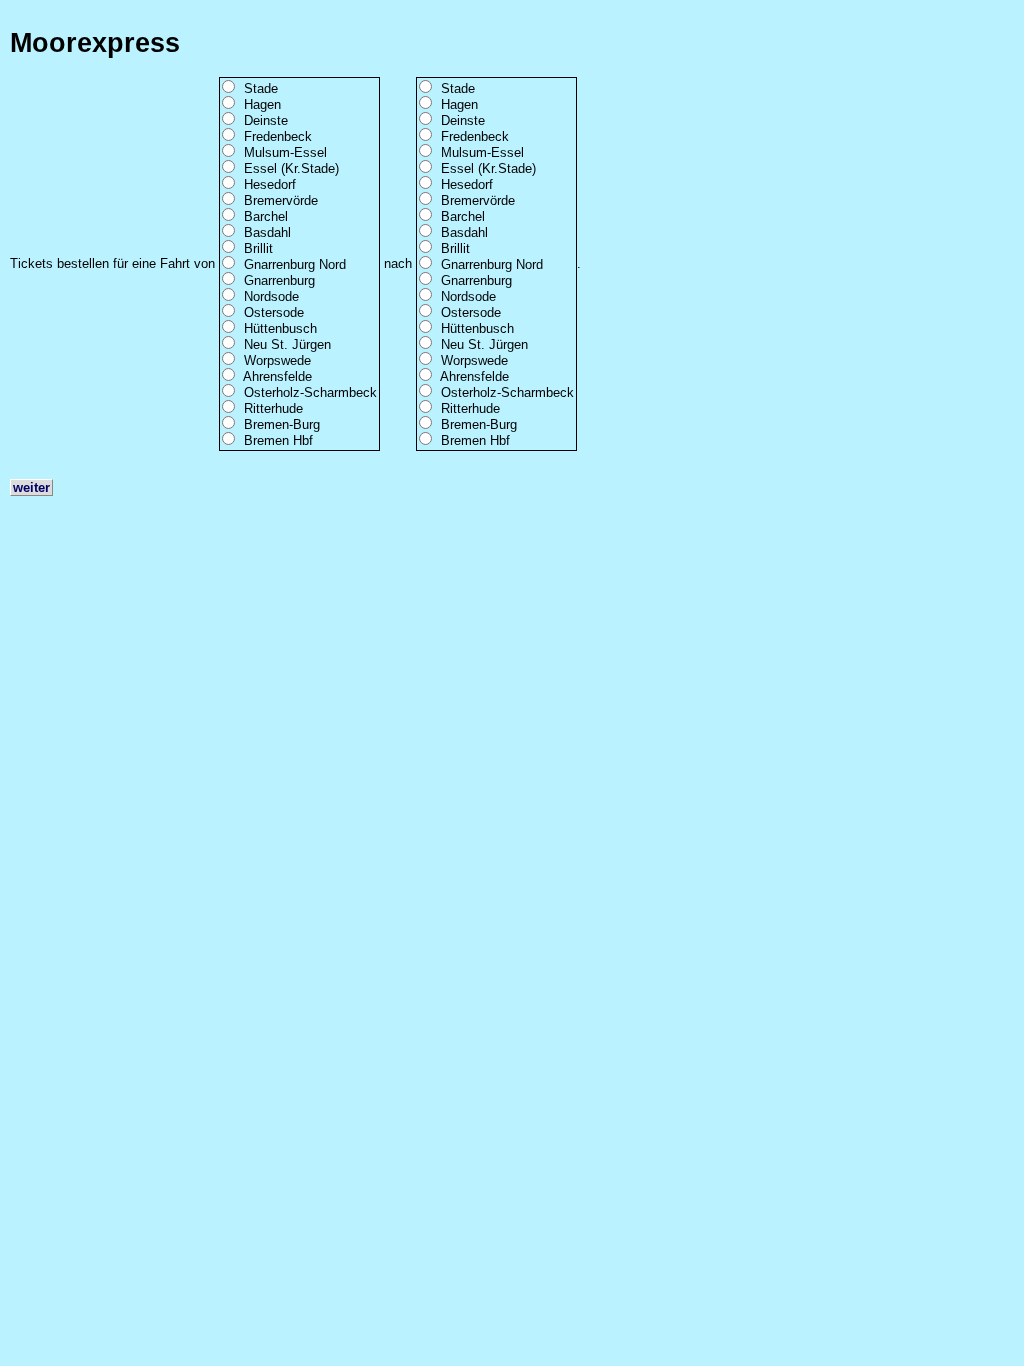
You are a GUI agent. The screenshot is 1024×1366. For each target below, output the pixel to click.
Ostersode (274, 312)
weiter (31, 487)
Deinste (266, 120)
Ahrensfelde (277, 376)
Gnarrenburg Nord (295, 264)
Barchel (266, 216)
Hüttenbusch (280, 328)
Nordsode (271, 296)
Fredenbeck (278, 136)
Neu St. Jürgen (287, 344)
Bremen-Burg (282, 424)
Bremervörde (281, 200)
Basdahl (267, 232)
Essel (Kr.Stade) (291, 168)
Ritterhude (273, 408)
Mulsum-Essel (285, 152)
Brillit (258, 248)
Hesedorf (270, 184)
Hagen (262, 104)
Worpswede (277, 360)
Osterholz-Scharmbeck (310, 392)
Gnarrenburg (279, 280)
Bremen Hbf (278, 440)
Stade (261, 88)
